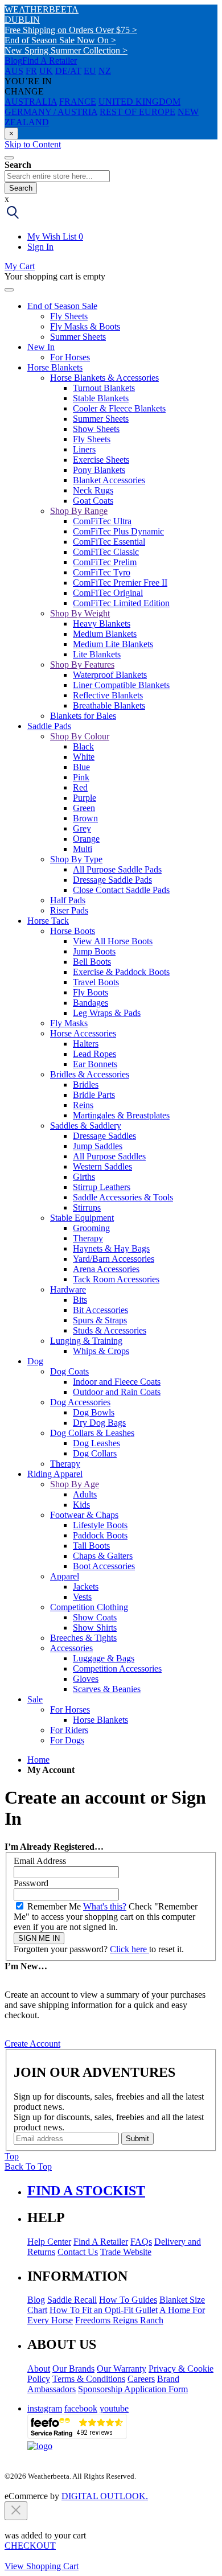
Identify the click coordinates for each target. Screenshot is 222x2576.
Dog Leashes (96, 1443)
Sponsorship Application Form (133, 2389)
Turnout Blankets (104, 388)
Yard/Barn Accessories (114, 1259)
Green (84, 808)
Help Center (49, 2242)
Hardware (68, 1289)
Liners (84, 449)
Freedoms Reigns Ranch (119, 2320)
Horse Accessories (83, 1033)
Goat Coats (93, 501)
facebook (81, 2408)
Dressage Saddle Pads (112, 880)
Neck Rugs (93, 490)
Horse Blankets (55, 367)
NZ (105, 71)
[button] (13, 217)
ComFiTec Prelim (105, 562)
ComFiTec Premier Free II (120, 583)
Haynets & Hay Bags (111, 1248)
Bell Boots (92, 962)
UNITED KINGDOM (139, 102)
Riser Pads (69, 910)
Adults (85, 1494)
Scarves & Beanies (107, 1689)
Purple (85, 798)
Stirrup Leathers (102, 1187)
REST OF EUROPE (137, 112)
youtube (114, 2408)
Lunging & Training (86, 1341)
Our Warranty (122, 2369)
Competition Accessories (117, 1668)
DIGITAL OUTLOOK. (105, 2496)
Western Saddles (102, 1166)
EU (90, 71)
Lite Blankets (97, 654)
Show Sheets (96, 429)
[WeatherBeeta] (40, 2446)
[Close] (9, 290)
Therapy (88, 1238)
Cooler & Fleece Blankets (119, 408)
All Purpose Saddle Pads (117, 869)
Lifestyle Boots (100, 1525)
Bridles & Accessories (90, 1074)
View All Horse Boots (113, 941)
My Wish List (55, 236)
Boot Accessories (104, 1566)
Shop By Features (82, 664)
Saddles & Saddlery (86, 1126)
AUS (14, 71)
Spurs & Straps (100, 1320)
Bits (80, 1300)
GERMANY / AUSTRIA (51, 112)
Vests (82, 1597)
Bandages (91, 1003)
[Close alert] (16, 2511)
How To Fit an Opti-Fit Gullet (104, 2310)
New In (41, 347)
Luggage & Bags (104, 1658)
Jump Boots (94, 951)
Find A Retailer (50, 61)
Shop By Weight (80, 613)
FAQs (141, 2242)
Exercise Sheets (101, 460)
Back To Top (28, 2166)
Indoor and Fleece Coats (117, 1382)
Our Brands (73, 2369)
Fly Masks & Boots (85, 326)
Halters (86, 1044)
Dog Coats (69, 1371)
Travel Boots (96, 982)
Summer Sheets (78, 337)
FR (31, 71)
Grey (82, 828)
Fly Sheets (69, 316)
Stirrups (87, 1207)
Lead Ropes (94, 1054)
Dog (35, 1361)
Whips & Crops (101, 1351)
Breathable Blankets (109, 705)
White (84, 757)
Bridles (86, 1085)
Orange (86, 839)
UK (46, 71)
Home (38, 1760)
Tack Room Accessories (116, 1279)
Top (12, 2156)
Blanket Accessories (109, 480)
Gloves (86, 1679)
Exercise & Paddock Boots (121, 972)
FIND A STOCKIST (86, 2191)
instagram (45, 2408)
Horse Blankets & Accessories (104, 378)
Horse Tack (48, 921)
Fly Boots (91, 992)
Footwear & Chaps (84, 1515)
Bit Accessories (100, 1310)
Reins (83, 1105)
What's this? (105, 1906)
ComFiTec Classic (106, 552)
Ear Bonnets (95, 1064)
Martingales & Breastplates (121, 1115)
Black (83, 746)
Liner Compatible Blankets (121, 685)
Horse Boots (73, 931)
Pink (81, 777)
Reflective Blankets (108, 695)
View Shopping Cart (42, 2566)
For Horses (70, 357)
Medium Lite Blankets (113, 644)
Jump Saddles (98, 1146)
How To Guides (128, 2300)
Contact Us (78, 2252)
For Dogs (67, 1740)
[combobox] (57, 176)
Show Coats (95, 1617)
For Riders (69, 1730)
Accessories (71, 1648)
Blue (81, 767)
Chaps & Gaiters (103, 1556)
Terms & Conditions (89, 2379)
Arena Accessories (106, 1269)
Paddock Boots (100, 1535)
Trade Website (126, 2252)
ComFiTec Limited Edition (121, 603)
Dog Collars (95, 1453)
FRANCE (78, 102)
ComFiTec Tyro (102, 572)
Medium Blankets (105, 634)
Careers (141, 2379)
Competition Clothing (89, 1607)
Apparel (65, 1576)
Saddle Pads (49, 726)
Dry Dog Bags (99, 1423)
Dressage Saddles (104, 1136)
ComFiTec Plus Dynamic (118, 531)
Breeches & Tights (83, 1638)
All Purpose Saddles (109, 1156)
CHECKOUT (30, 2546)
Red (80, 787)
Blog (13, 61)
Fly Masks (69, 1023)
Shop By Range (79, 511)
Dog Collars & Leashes (92, 1433)
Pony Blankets (99, 470)
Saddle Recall (72, 2300)
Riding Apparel (55, 1474)
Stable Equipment (82, 1218)
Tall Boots (91, 1546)
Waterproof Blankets (110, 675)
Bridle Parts (94, 1095)
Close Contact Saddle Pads (121, 890)
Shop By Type (76, 859)
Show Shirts (95, 1628)
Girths (84, 1177)
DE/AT (68, 71)
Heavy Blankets (102, 624)
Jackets (86, 1587)
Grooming (91, 1228)
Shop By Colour (80, 736)
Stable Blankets (101, 398)
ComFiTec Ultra (102, 521)
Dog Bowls (94, 1412)
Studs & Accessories (110, 1330)
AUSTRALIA (31, 102)
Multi (83, 849)
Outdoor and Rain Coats (117, 1392)
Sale (35, 1699)
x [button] (7, 199)
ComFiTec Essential (109, 542)
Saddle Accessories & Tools (123, 1197)
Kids (81, 1505)
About (39, 2369)
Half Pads (68, 900)
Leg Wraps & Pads (107, 1013)
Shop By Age (75, 1484)
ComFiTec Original (108, 593)
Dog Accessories (80, 1402)
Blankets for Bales (83, 716)
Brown (85, 818)
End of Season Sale (62, 306)
